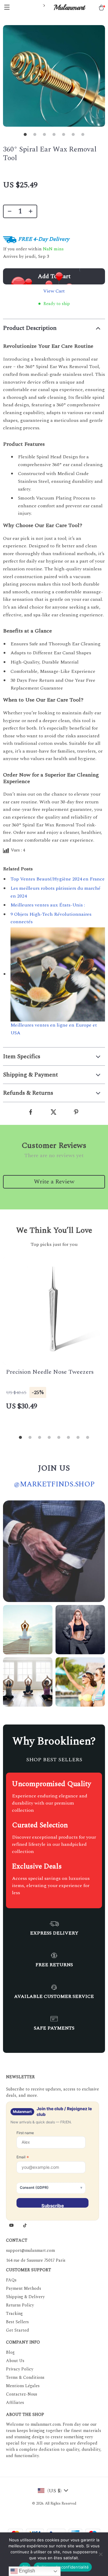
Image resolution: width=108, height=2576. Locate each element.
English (26, 2571)
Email (23, 2157)
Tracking (14, 2314)
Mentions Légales (23, 2386)
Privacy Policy (20, 2369)
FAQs (11, 2280)
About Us (15, 2361)
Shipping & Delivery (25, 2297)
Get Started (18, 2330)
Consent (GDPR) (34, 2187)
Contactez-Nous (22, 2394)
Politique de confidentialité (63, 2567)
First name (25, 2133)
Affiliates (15, 2403)
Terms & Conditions (25, 2377)
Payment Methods (24, 2288)
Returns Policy (20, 2305)
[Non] (100, 2554)
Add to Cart (54, 276)
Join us (54, 1468)
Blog (10, 2352)
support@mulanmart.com (30, 2250)
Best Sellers (17, 2322)
